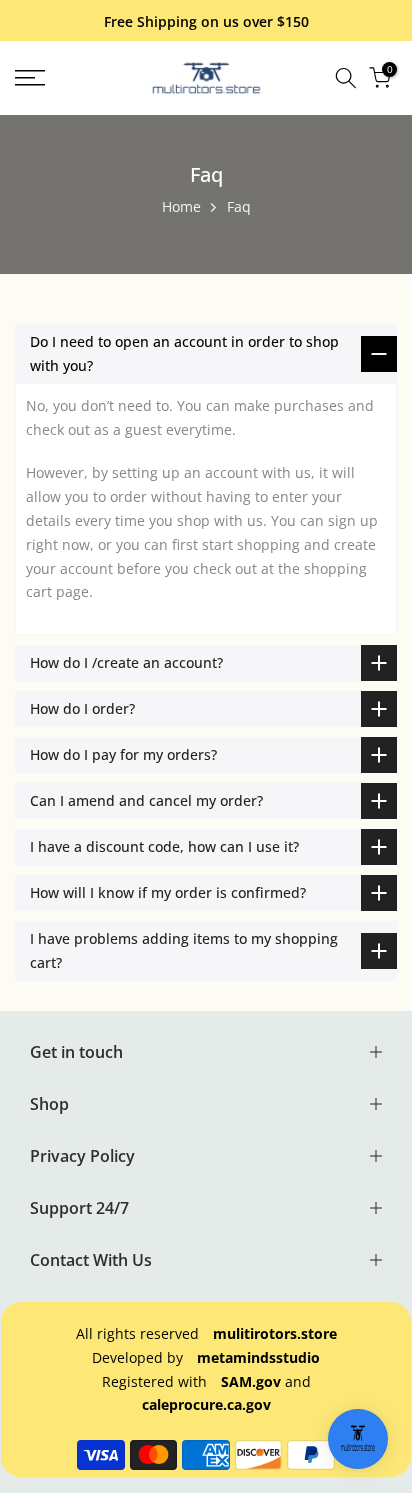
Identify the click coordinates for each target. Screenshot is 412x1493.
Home (181, 206)
